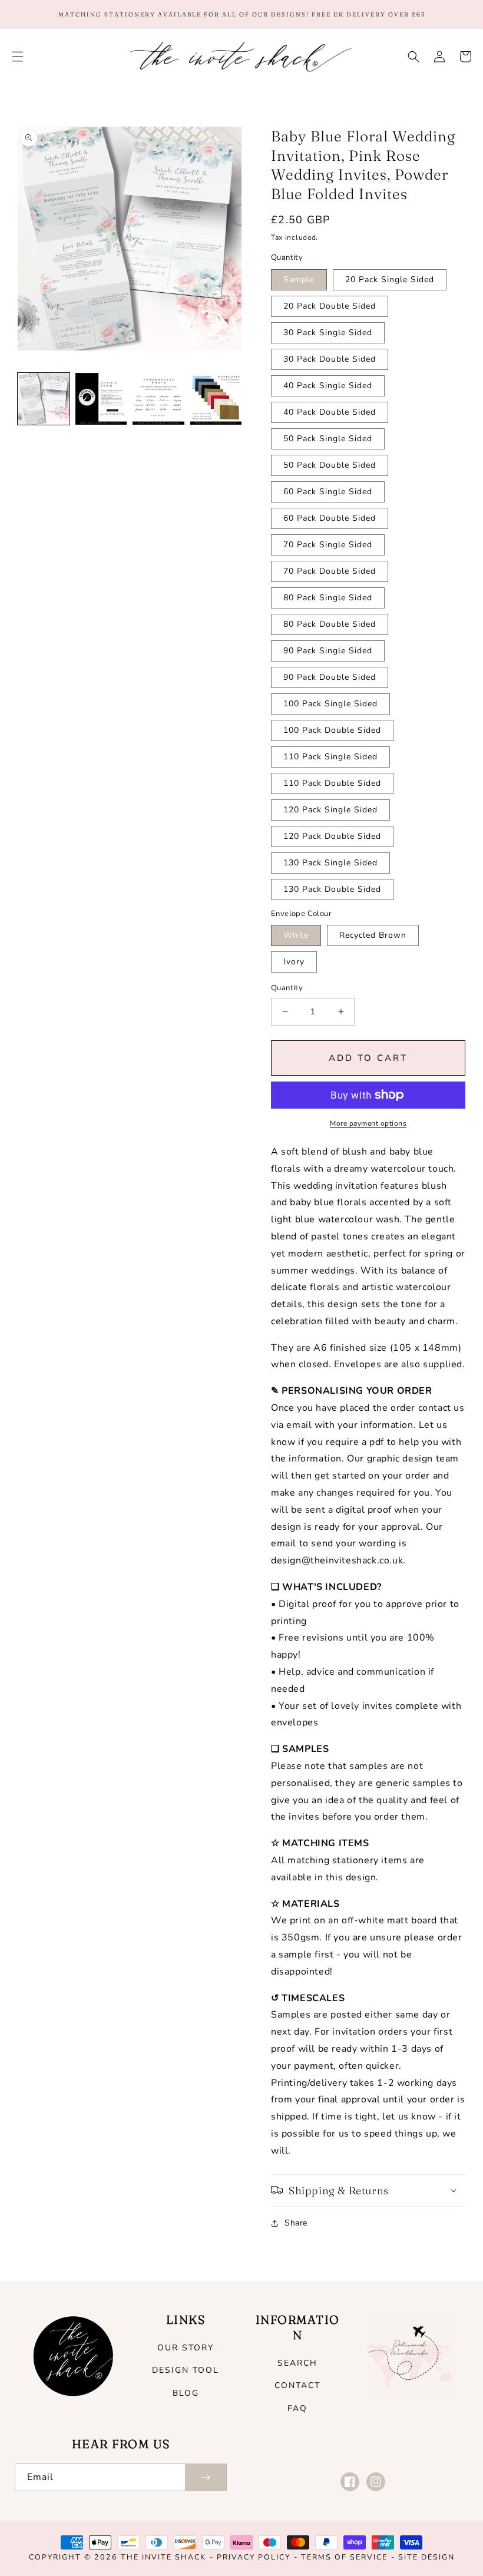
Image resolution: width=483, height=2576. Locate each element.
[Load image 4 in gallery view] (216, 399)
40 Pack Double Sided (330, 412)
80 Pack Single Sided (328, 598)
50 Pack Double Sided (330, 465)
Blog (186, 2393)
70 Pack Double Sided (330, 571)
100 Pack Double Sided (332, 730)
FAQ (297, 2408)
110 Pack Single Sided (330, 757)
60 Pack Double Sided (330, 518)
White (296, 935)
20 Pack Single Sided (390, 280)
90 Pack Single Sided (328, 651)
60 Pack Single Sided (328, 492)
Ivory (294, 962)
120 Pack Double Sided (332, 836)
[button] (18, 57)
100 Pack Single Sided (330, 704)
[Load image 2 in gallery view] (101, 399)
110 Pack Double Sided (332, 783)
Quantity (287, 988)
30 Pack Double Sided (330, 359)
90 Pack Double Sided (330, 677)
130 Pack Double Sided (332, 889)
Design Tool (186, 2370)
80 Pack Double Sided (330, 624)
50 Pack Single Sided (328, 439)
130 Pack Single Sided (330, 863)
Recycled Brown (373, 935)
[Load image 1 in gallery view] (44, 399)
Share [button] (296, 2223)
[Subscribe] (206, 2477)
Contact (297, 2385)
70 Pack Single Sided (328, 545)
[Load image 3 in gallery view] (158, 399)
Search (297, 2363)
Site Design (426, 2557)
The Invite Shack (163, 2557)
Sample (299, 280)
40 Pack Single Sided (328, 386)
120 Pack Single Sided (330, 810)
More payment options (368, 1123)
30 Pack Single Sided (328, 333)
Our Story (186, 2348)
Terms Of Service (344, 2557)
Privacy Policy (254, 2557)
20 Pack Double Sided (330, 306)
